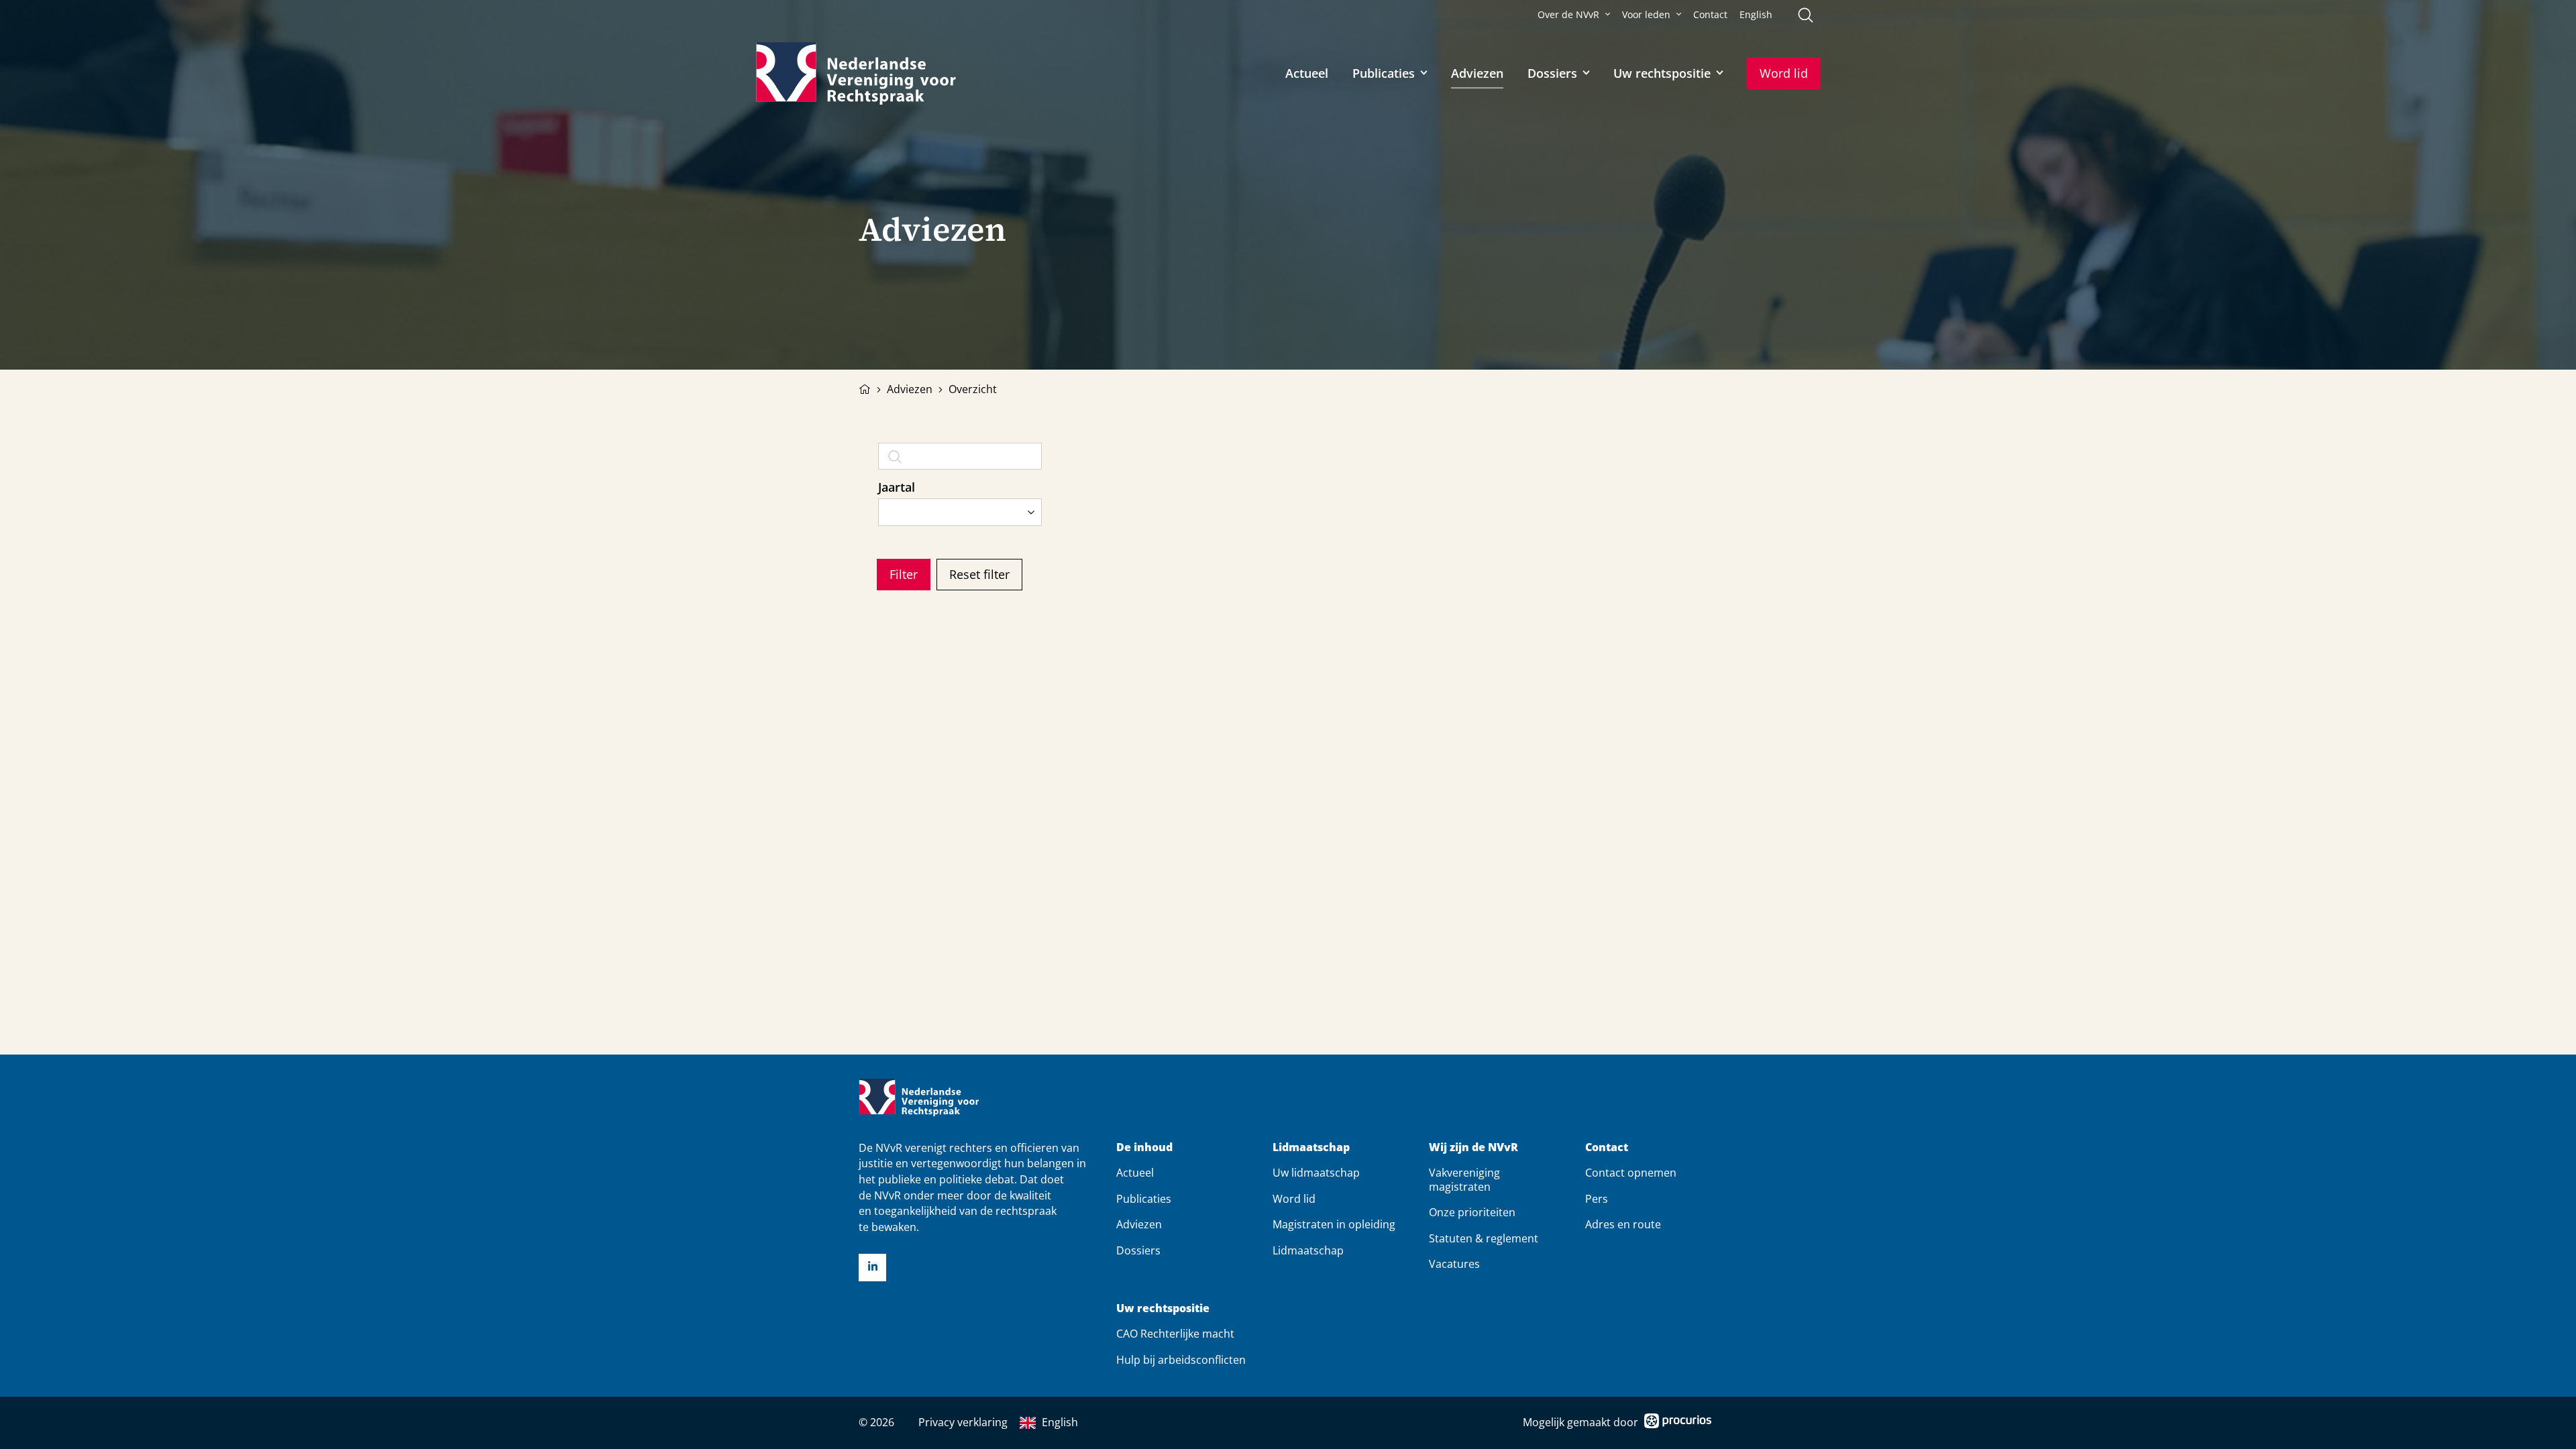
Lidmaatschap (1311, 1147)
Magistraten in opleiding (1334, 1224)
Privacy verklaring (963, 1422)
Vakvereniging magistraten (1464, 1179)
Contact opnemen (1631, 1173)
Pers (1597, 1199)
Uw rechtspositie (1662, 73)
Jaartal (897, 487)
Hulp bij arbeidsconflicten (1181, 1360)
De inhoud (1144, 1147)
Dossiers (1552, 73)
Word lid (1784, 73)
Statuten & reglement (1484, 1238)
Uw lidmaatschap (1316, 1173)
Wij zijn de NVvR (1473, 1147)
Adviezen (1477, 73)
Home (865, 388)
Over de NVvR (1568, 15)
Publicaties (1384, 73)
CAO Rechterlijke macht (1175, 1334)
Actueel (1307, 73)
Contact (1710, 15)
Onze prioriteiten (1472, 1212)
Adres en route (1623, 1224)
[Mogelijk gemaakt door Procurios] (1678, 1423)
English (1756, 15)
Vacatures (1454, 1264)
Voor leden (1646, 15)
